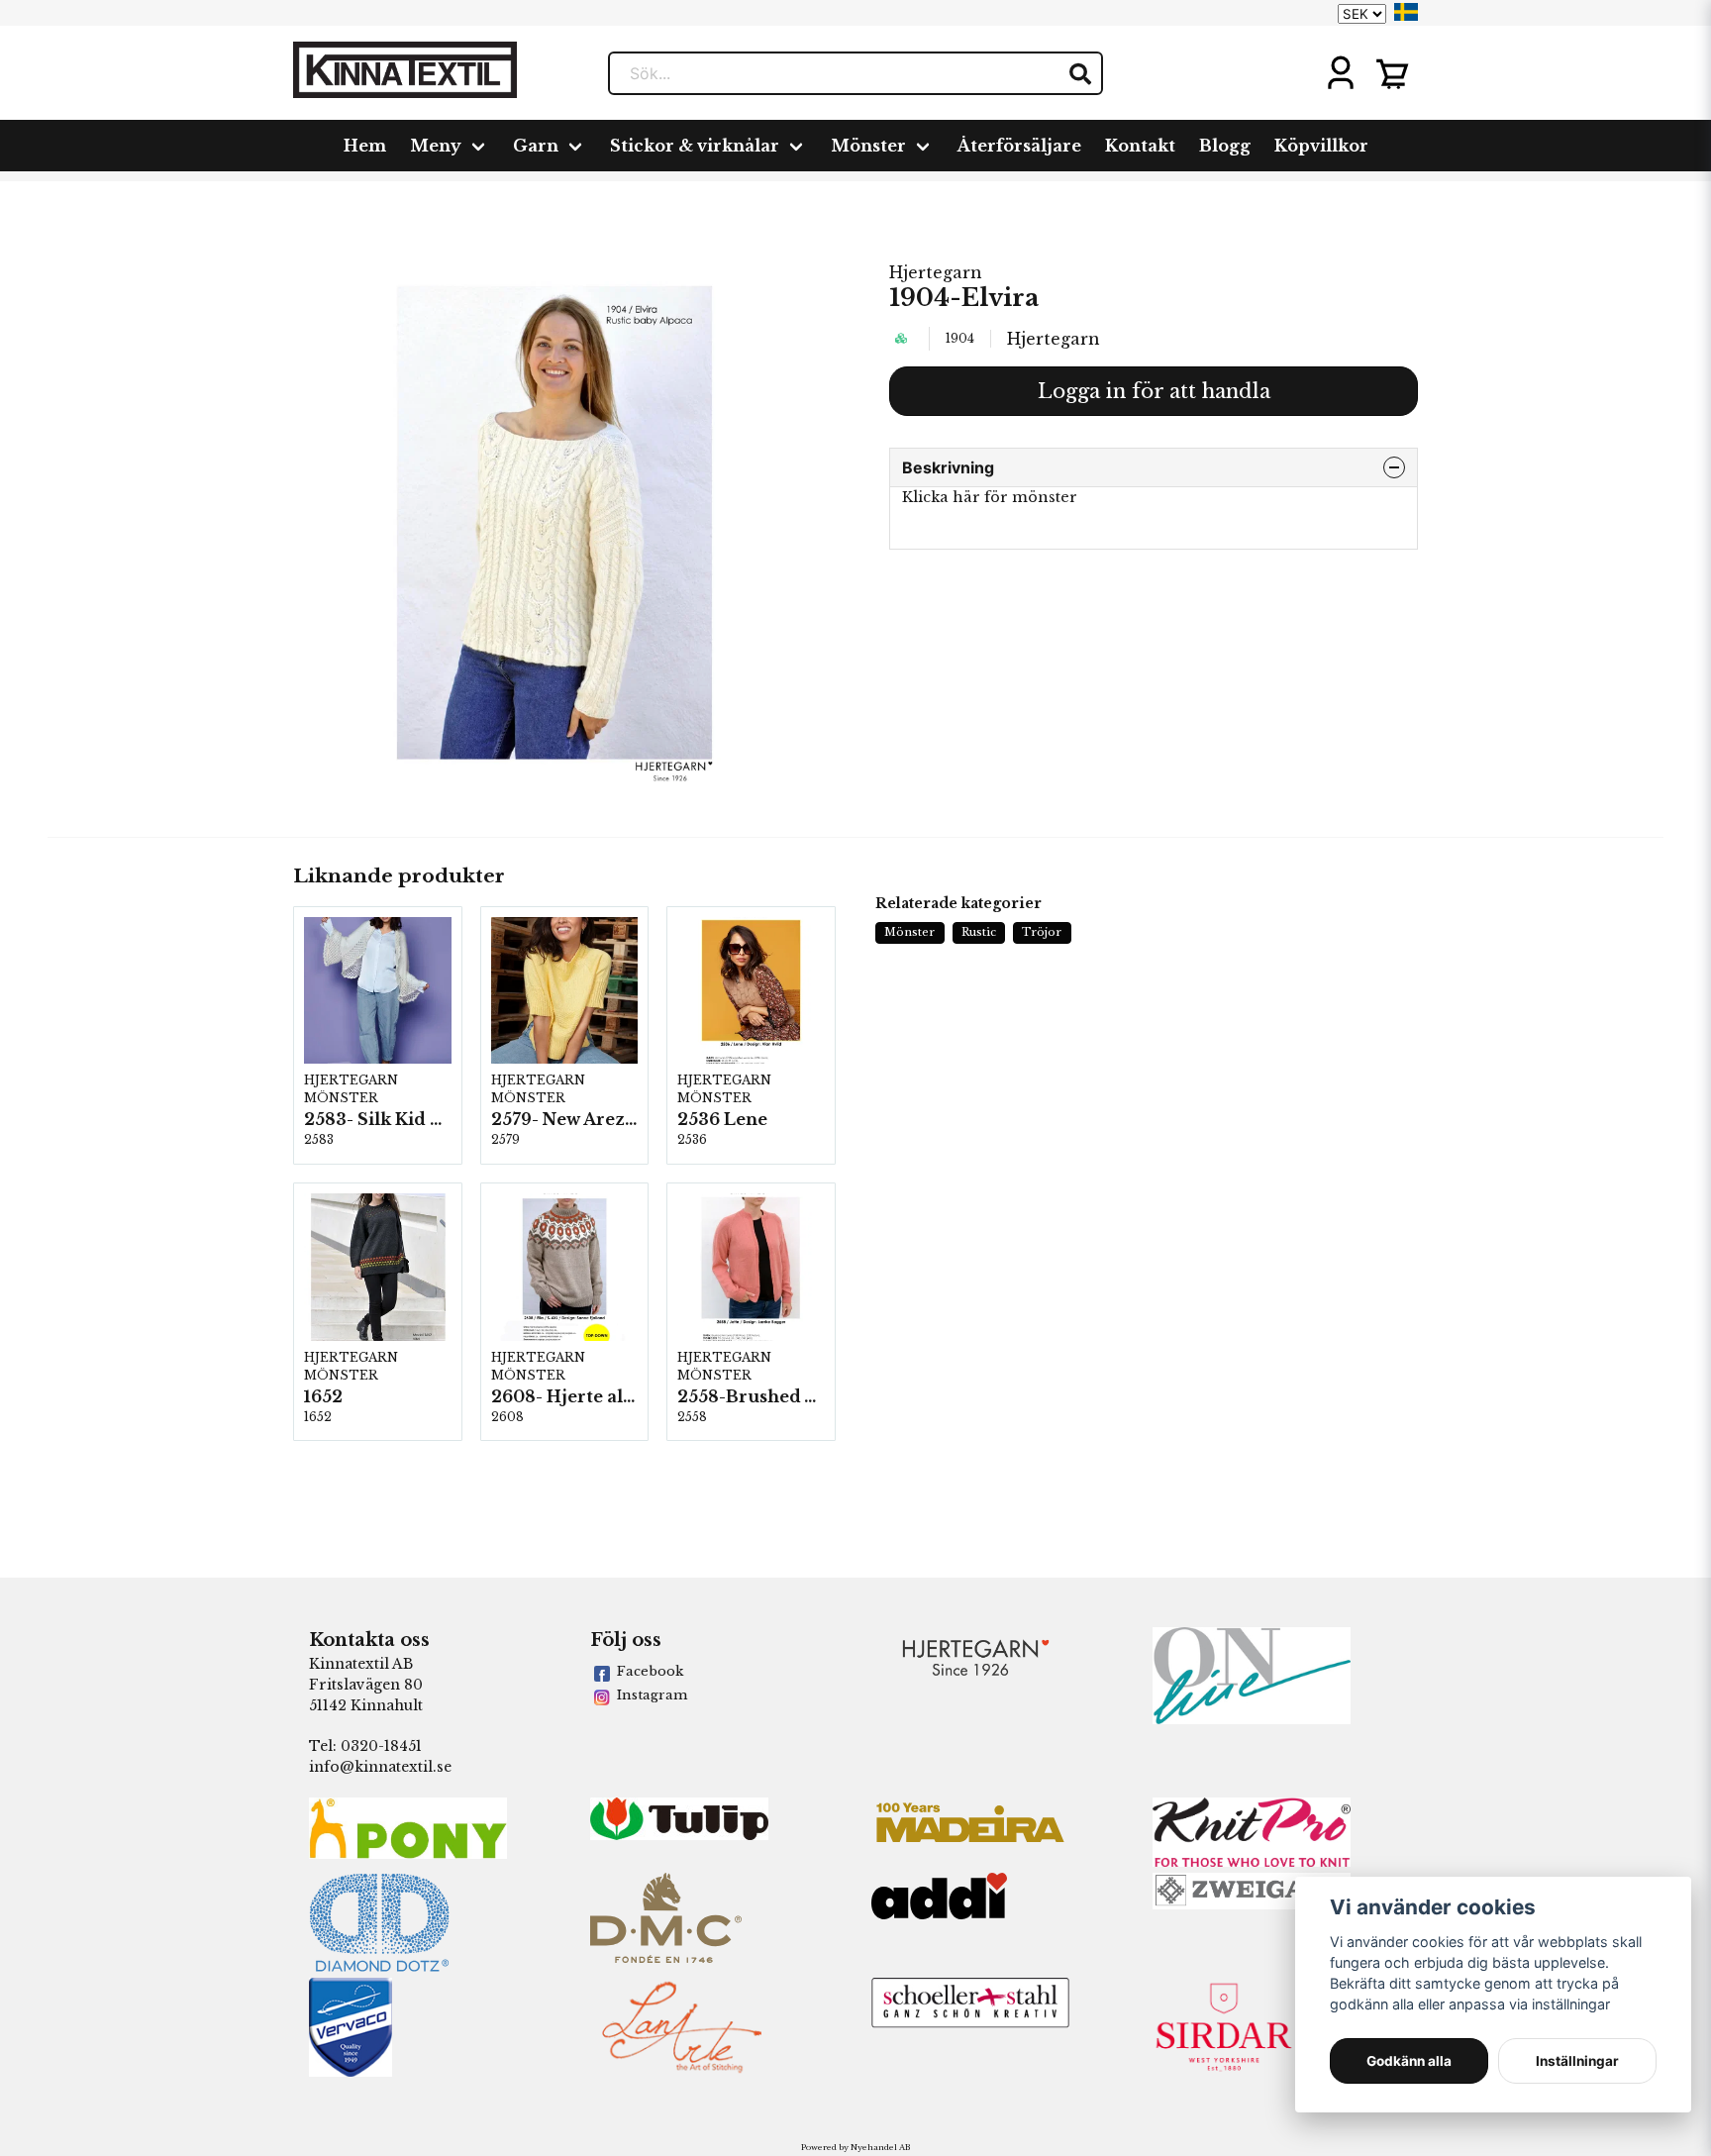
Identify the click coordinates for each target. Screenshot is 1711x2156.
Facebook (650, 1671)
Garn (536, 146)
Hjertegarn (936, 272)
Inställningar (1577, 2061)
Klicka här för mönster (990, 497)
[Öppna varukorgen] (1392, 73)
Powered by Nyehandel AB (855, 2147)
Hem (365, 146)
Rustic (979, 932)
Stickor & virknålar (695, 146)
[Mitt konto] (1341, 73)
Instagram (652, 1695)
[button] (1406, 12)
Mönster (868, 146)
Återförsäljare (1019, 146)
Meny (436, 146)
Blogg (1225, 146)
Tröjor (1042, 932)
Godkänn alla (1409, 2061)
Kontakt (1140, 146)
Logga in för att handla (1154, 391)
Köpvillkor (1321, 146)
